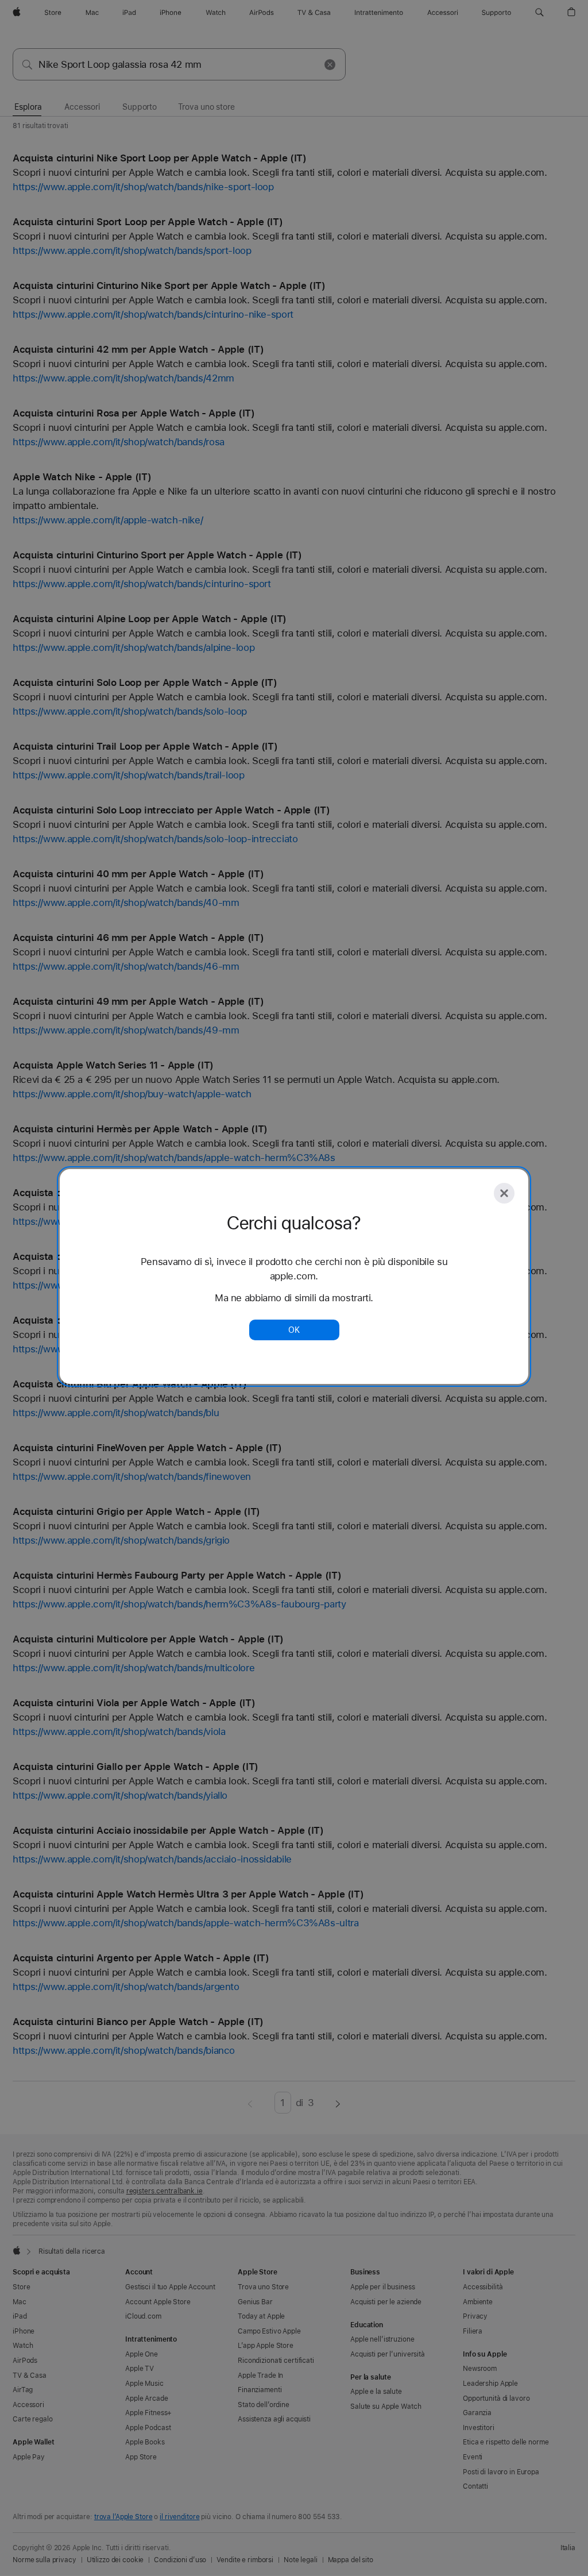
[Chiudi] (504, 1193)
